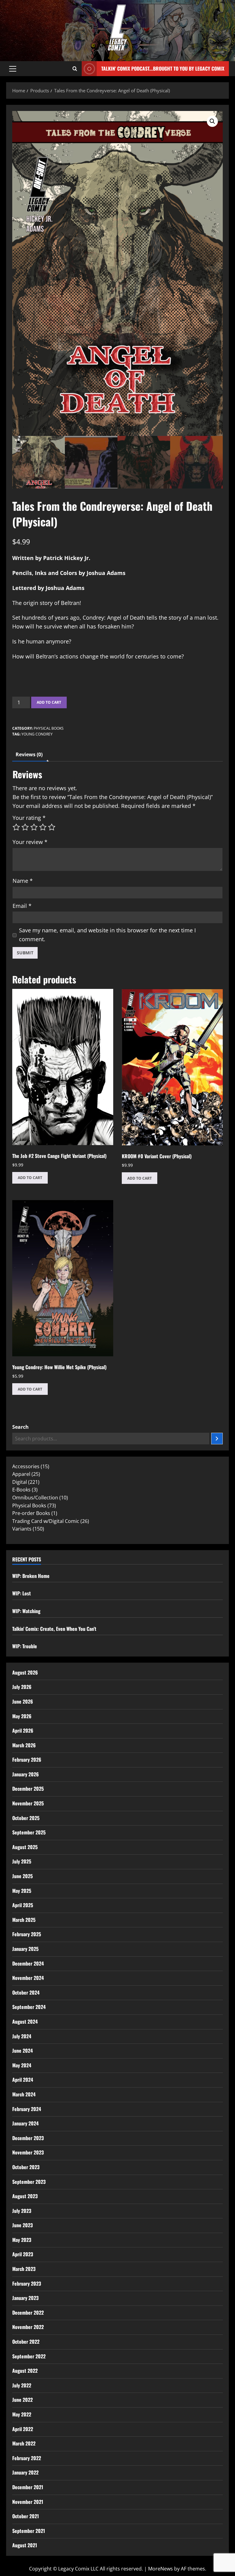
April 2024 (23, 2080)
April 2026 (23, 1730)
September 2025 (29, 1832)
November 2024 (28, 1978)
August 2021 (25, 2545)
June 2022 (22, 2400)
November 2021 (28, 2502)
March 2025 (24, 1920)
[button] (13, 69)
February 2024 (27, 2109)
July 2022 (22, 2385)
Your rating (29, 818)
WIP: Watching (26, 1611)
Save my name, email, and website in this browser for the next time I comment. (107, 935)
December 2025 (28, 1789)
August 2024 (25, 2021)
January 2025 (25, 1949)
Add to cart (49, 702)
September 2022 (29, 2356)
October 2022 (26, 2342)
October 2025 (26, 1818)
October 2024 (26, 1992)
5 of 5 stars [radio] (52, 827)
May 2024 (22, 2065)
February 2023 (27, 2283)
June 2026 (23, 1701)
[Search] (217, 1439)
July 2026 (22, 1687)
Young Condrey (37, 734)
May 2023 (22, 2240)
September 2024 (29, 2007)
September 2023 (29, 2182)
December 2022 (28, 2313)
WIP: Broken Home (31, 1576)
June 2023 (22, 2225)
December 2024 (28, 1963)
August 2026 (25, 1672)
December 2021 (28, 2487)
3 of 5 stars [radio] (34, 827)
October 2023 (26, 2167)
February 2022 (27, 2458)
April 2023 (23, 2254)
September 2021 (29, 2531)
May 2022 (22, 2414)
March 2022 (24, 2443)
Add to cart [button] (30, 1178)
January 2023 (25, 2298)
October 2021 (26, 2516)
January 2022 (25, 2472)
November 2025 (28, 1803)
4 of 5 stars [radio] (43, 827)
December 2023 (28, 2138)
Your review (30, 842)
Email (22, 906)
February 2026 (27, 1760)
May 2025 (22, 1891)
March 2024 (24, 2094)
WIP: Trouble (25, 1646)
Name (23, 881)
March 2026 (24, 1745)
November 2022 (28, 2327)
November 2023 (28, 2152)
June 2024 (22, 2051)
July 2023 (22, 2211)
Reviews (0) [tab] (29, 754)
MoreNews (160, 2569)
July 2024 (22, 2036)
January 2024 (25, 2123)
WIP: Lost (22, 1593)
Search (21, 1427)
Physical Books (49, 728)
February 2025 (27, 1934)
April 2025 (23, 1905)
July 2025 (22, 1861)
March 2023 (24, 2269)
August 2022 (25, 2371)
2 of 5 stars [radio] (25, 827)
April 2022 (23, 2429)
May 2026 (22, 1716)
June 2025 (22, 1876)
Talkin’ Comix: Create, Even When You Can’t (54, 1629)
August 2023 (25, 2196)
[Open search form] (75, 69)
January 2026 (26, 1774)
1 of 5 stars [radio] (16, 827)
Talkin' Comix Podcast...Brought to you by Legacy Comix (163, 68)
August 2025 (25, 1847)
